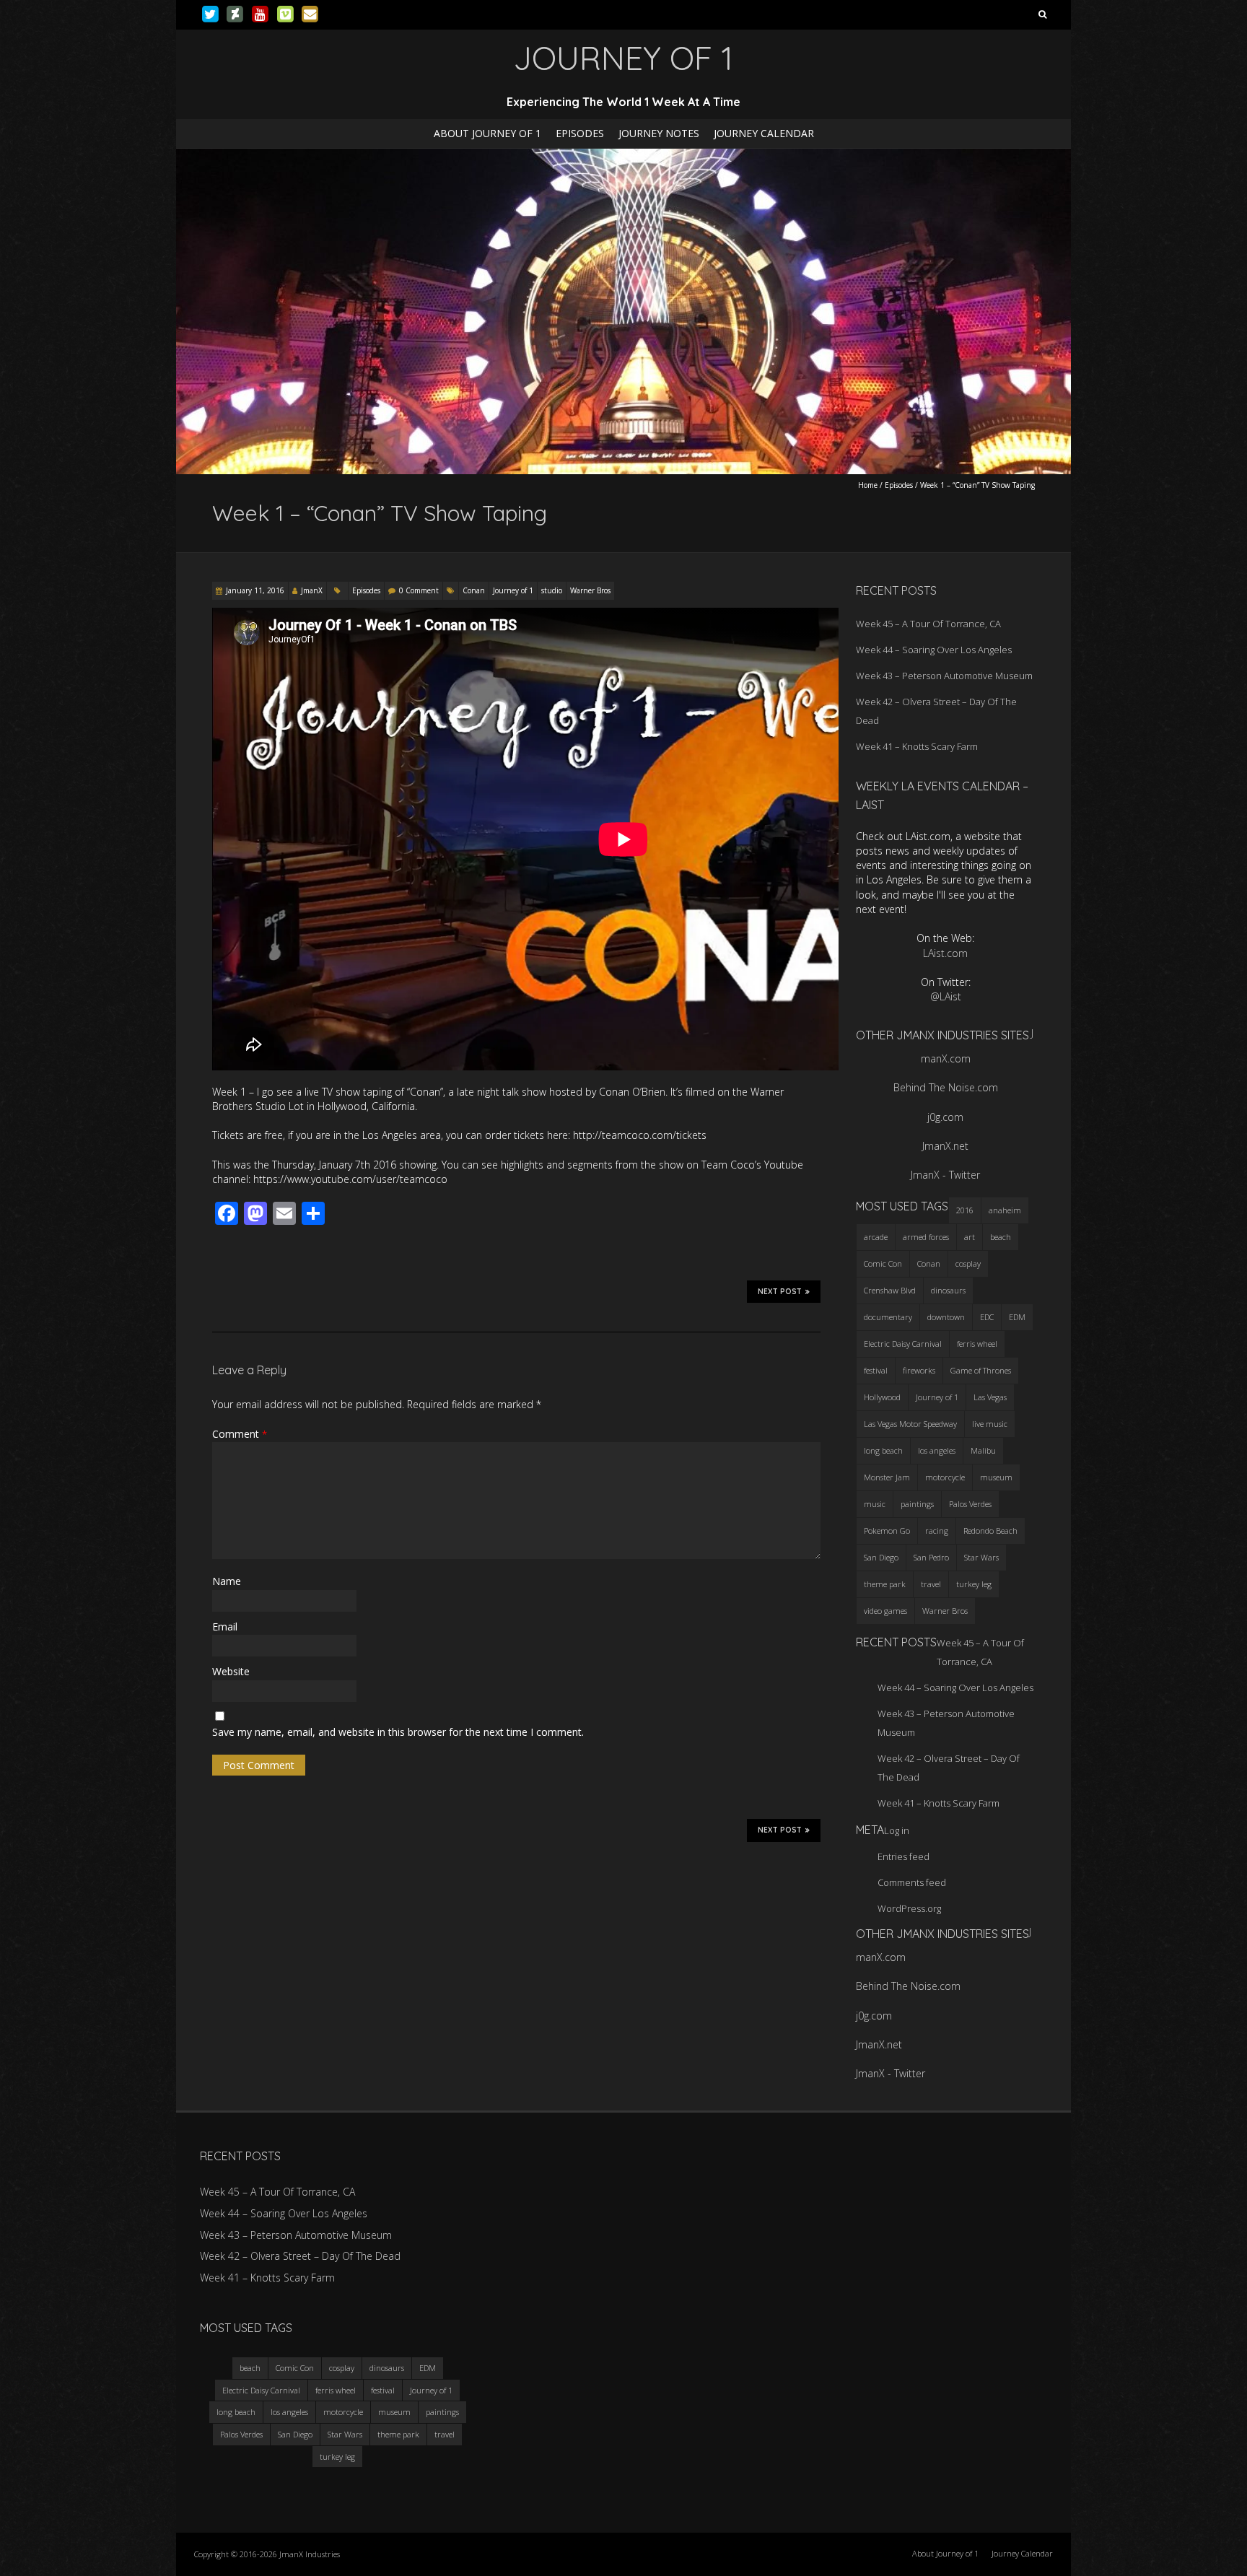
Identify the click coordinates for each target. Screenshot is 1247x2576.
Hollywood (882, 1397)
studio (552, 590)
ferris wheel (977, 1344)
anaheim (1005, 1210)
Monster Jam (887, 1477)
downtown (946, 1317)
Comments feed (912, 1882)
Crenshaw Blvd (890, 1290)
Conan (474, 590)
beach (1001, 1237)
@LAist (946, 996)
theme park (885, 1584)
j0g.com (945, 1117)
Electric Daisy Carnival (903, 1344)
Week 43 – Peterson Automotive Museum (944, 676)
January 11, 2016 (255, 590)
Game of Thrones (981, 1370)
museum (996, 1477)
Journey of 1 (513, 590)
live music (990, 1424)
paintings (917, 1504)
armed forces (926, 1237)
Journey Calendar (764, 133)
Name (227, 1581)
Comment (240, 1434)
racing (937, 1531)
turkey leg (974, 1584)
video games (885, 1611)
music (875, 1504)
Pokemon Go (887, 1531)
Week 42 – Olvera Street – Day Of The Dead (300, 2256)
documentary (888, 1317)
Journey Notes (659, 133)
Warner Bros (590, 590)
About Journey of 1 (487, 133)
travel (931, 1584)
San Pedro (931, 1557)
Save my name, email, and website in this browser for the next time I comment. (398, 1732)
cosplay (968, 1263)
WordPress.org (909, 1908)
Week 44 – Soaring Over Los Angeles (934, 650)
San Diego (881, 1557)
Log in (897, 1830)
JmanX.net (945, 1146)
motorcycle (945, 1477)
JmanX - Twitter (945, 1175)
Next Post (780, 1292)
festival (876, 1370)
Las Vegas (990, 1397)
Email (225, 1627)
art (970, 1237)
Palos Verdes (970, 1504)
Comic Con (883, 1263)
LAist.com (945, 953)
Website (231, 1671)
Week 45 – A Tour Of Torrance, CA (928, 624)
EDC (987, 1317)
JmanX (312, 590)
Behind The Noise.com (946, 1087)
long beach (883, 1450)
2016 (965, 1210)
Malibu (983, 1450)
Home (868, 485)
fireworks (919, 1370)
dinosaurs (948, 1290)
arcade (876, 1237)
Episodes (580, 133)
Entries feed (903, 1856)
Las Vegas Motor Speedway (910, 1424)
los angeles (937, 1450)
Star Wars (981, 1557)
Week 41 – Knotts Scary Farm (917, 746)
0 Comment (419, 590)
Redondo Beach (990, 1531)
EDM (1017, 1317)
